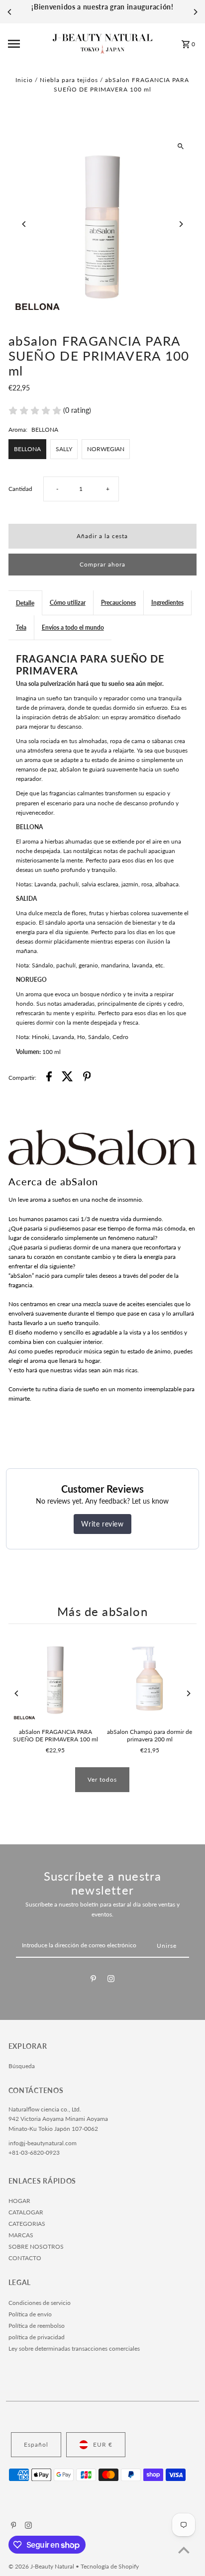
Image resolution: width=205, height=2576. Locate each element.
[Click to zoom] (180, 146)
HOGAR (19, 2201)
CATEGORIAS (27, 2224)
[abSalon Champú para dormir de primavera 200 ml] (150, 1678)
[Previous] (10, 12)
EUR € (103, 2444)
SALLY (64, 449)
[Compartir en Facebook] (49, 1078)
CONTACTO (25, 2258)
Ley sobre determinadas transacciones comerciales (74, 2348)
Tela (21, 627)
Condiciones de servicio (40, 2303)
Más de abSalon (102, 1612)
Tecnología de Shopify (110, 2566)
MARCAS (21, 2235)
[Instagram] (111, 1980)
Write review (102, 1524)
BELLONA (27, 449)
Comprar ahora (102, 564)
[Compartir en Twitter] (67, 1078)
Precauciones (118, 603)
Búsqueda (22, 2066)
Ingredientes (167, 603)
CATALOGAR (26, 2212)
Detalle (25, 603)
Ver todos (102, 1779)
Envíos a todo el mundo (73, 627)
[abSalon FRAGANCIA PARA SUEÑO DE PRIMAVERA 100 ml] (55, 1678)
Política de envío (30, 2314)
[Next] (195, 12)
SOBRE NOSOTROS (36, 2246)
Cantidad (20, 489)
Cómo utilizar (68, 603)
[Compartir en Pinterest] (87, 1078)
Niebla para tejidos (69, 80)
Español (36, 2444)
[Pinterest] (93, 1980)
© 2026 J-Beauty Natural (42, 2566)
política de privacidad (37, 2337)
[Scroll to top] (184, 2550)
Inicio (24, 80)
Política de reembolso (37, 2326)
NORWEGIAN (106, 449)
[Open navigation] (27, 44)
